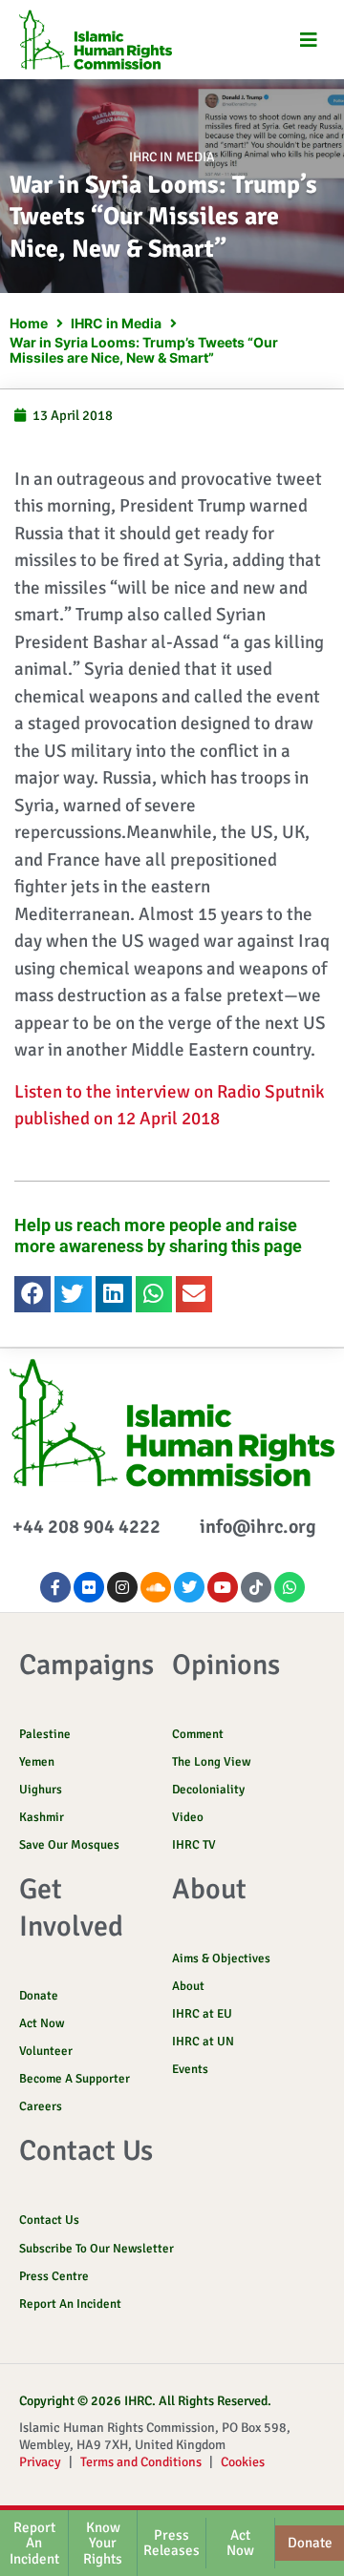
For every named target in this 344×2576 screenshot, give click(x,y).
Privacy (40, 2462)
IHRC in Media (172, 157)
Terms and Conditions (141, 2462)
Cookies (243, 2462)
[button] (308, 40)
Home (29, 323)
